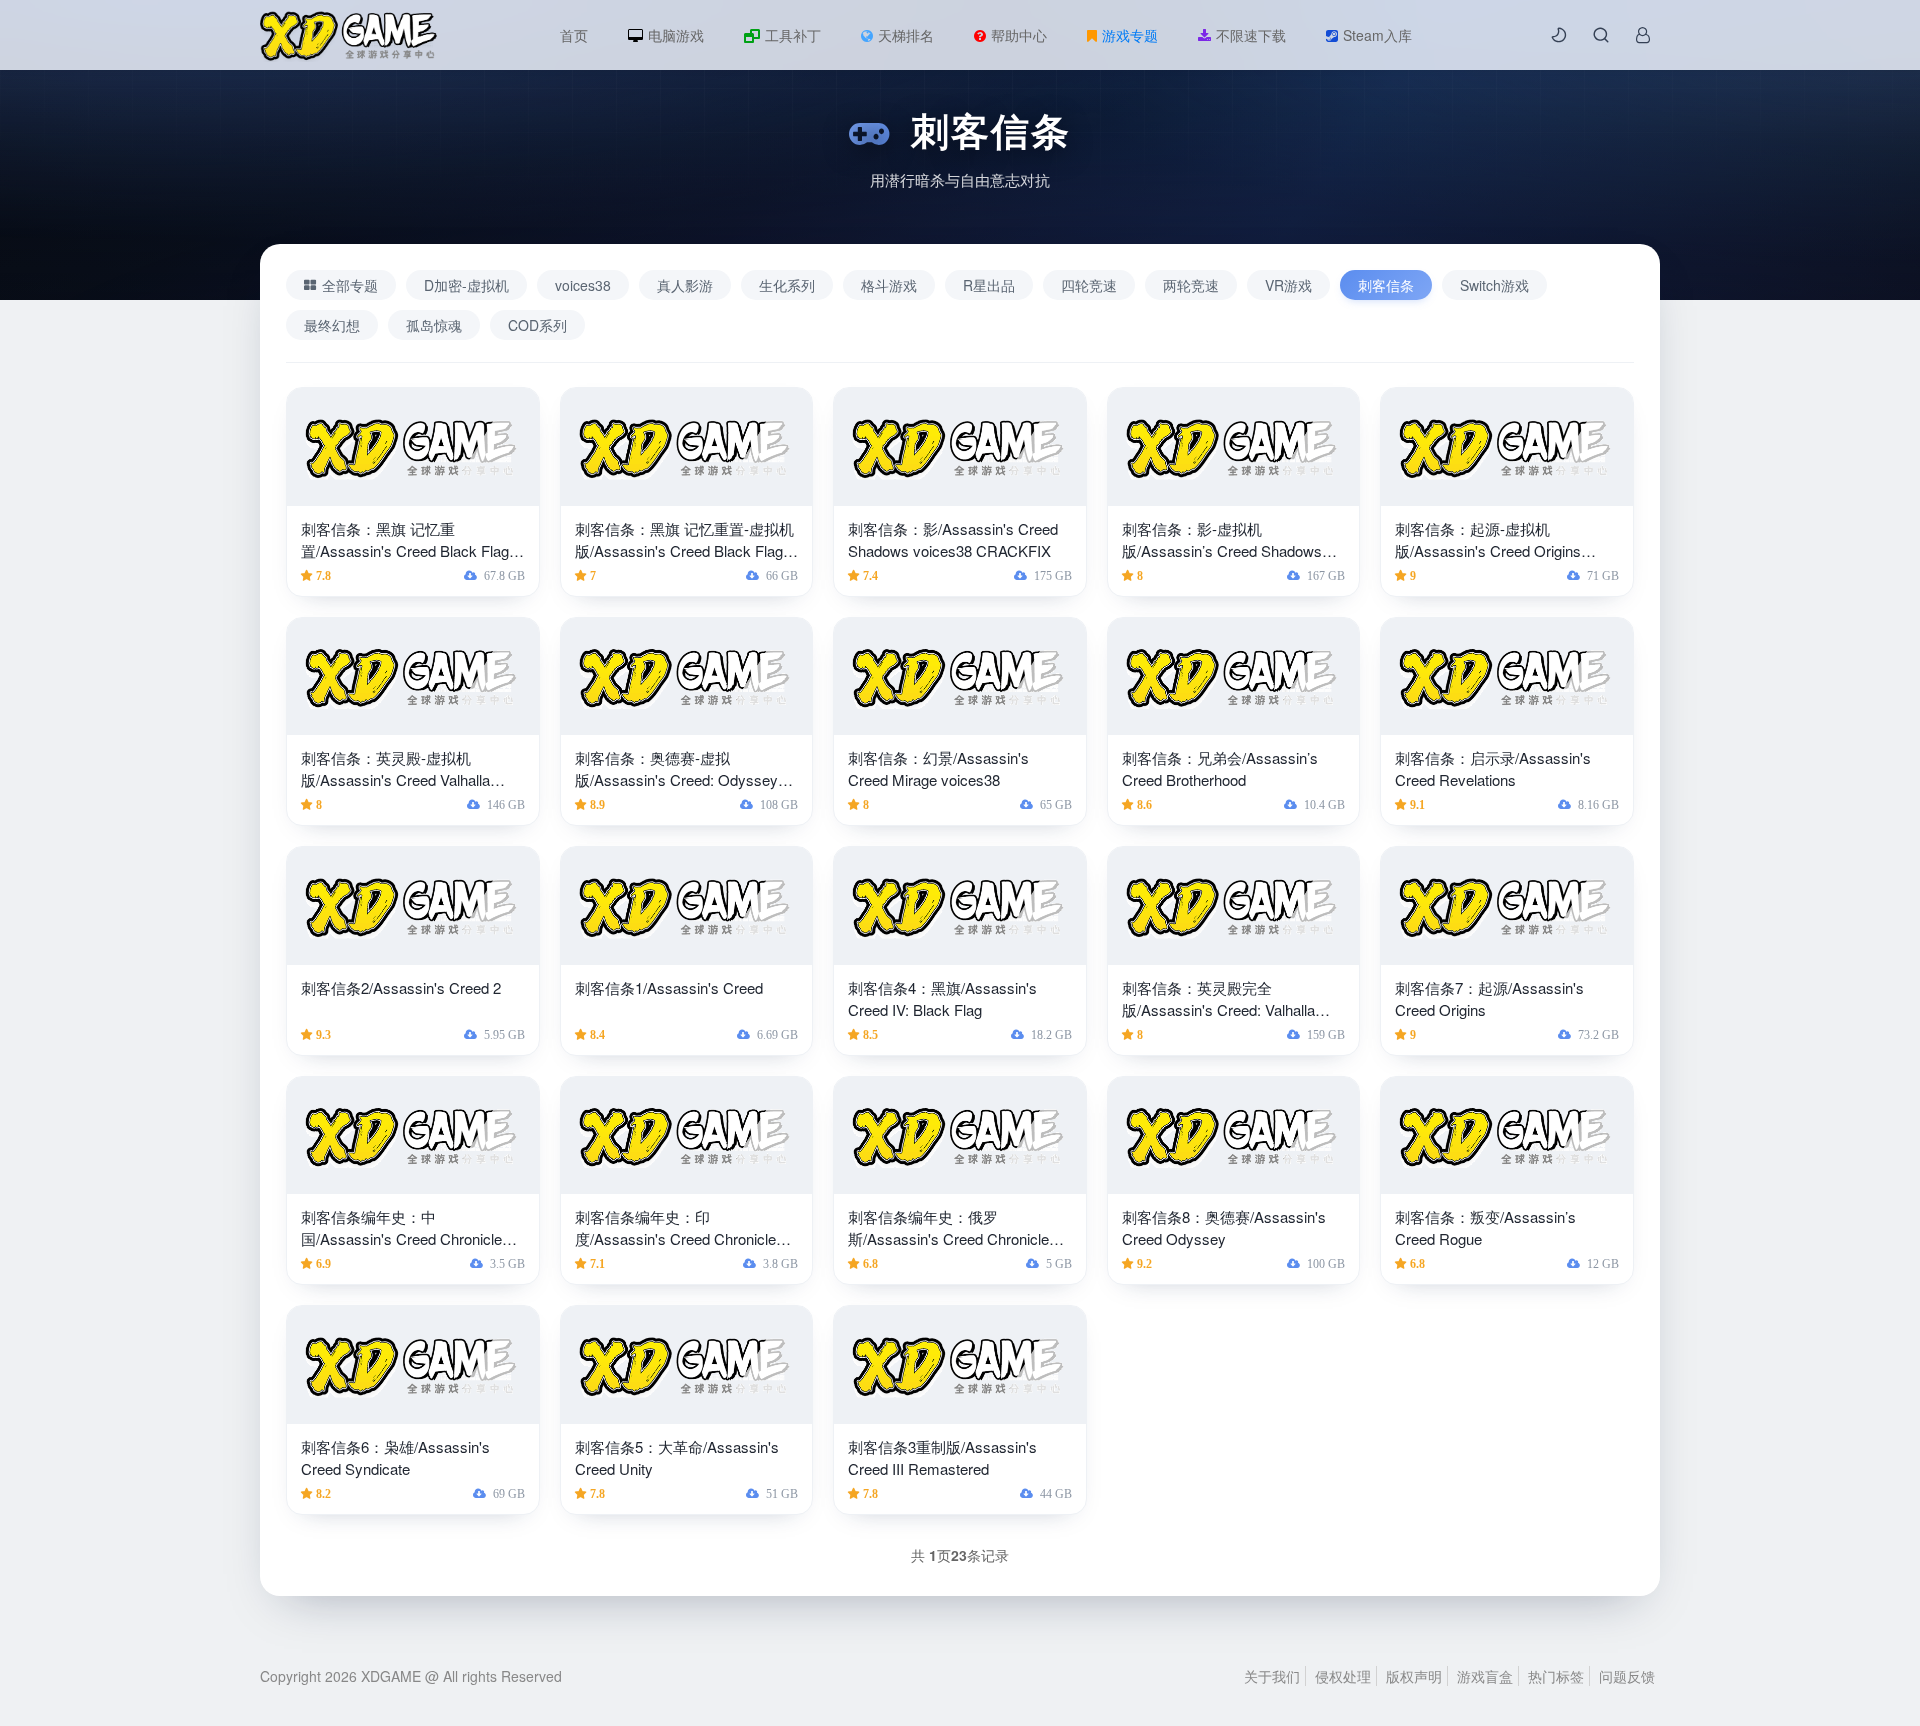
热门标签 (1556, 1676)
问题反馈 (1627, 1676)
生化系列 (787, 285)
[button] (1559, 35)
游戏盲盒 (1485, 1676)
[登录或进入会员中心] (1643, 35)
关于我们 (1272, 1676)
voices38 (583, 285)
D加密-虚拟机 (466, 285)
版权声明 (1414, 1676)
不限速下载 (1251, 35)
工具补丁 (793, 35)
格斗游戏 (889, 285)
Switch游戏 (1494, 285)
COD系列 (537, 325)
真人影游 (685, 285)
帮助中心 (1019, 35)
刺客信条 (1386, 285)
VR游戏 (1288, 285)
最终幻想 (332, 325)
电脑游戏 (676, 35)
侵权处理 (1343, 1676)
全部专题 (350, 285)
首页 (574, 35)
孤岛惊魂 (434, 325)
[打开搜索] (1601, 35)
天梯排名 (906, 35)
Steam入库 (1377, 35)
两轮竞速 (1191, 285)
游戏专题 (1130, 35)
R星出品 (989, 285)
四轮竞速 (1089, 285)
